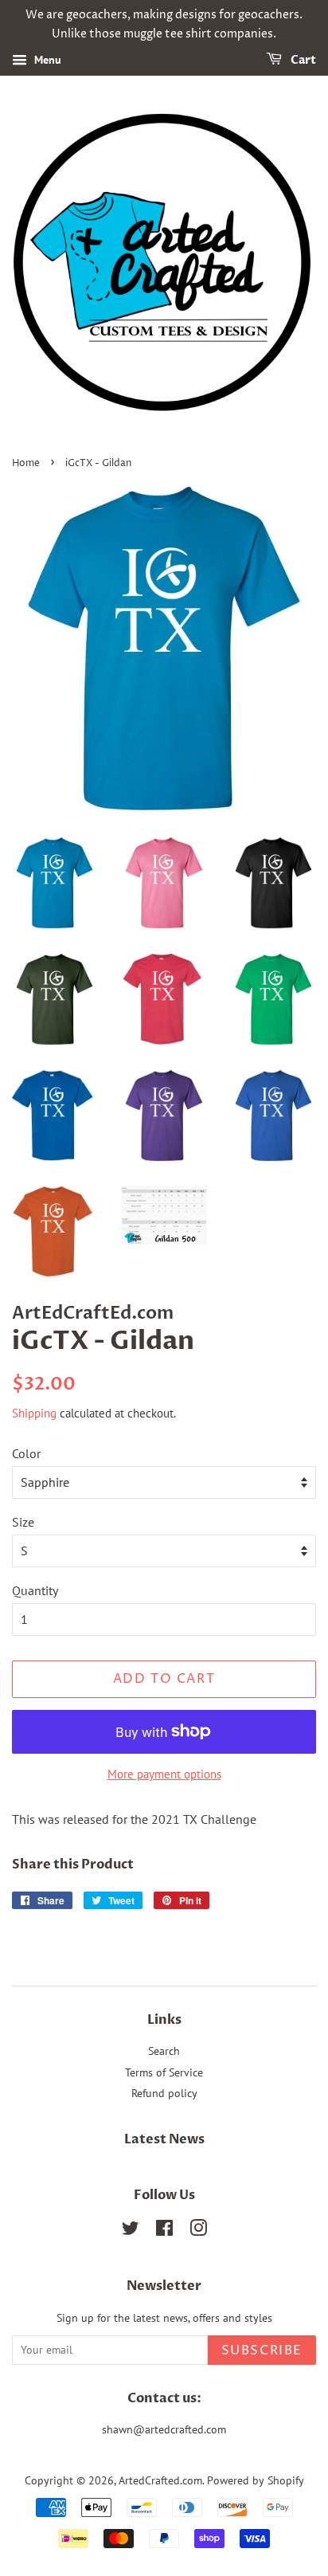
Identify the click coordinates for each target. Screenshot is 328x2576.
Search (164, 2051)
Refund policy (164, 2093)
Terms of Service (164, 2072)
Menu (46, 60)
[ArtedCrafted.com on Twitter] (131, 2231)
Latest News (164, 2139)
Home (26, 463)
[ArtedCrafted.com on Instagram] (198, 2231)
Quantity (35, 1590)
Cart (302, 60)
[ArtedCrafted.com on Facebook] (164, 2231)
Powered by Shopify (256, 2480)
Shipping (34, 1413)
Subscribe (262, 2351)
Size (23, 1522)
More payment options (164, 1774)
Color (26, 1453)
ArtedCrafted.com (160, 2480)
